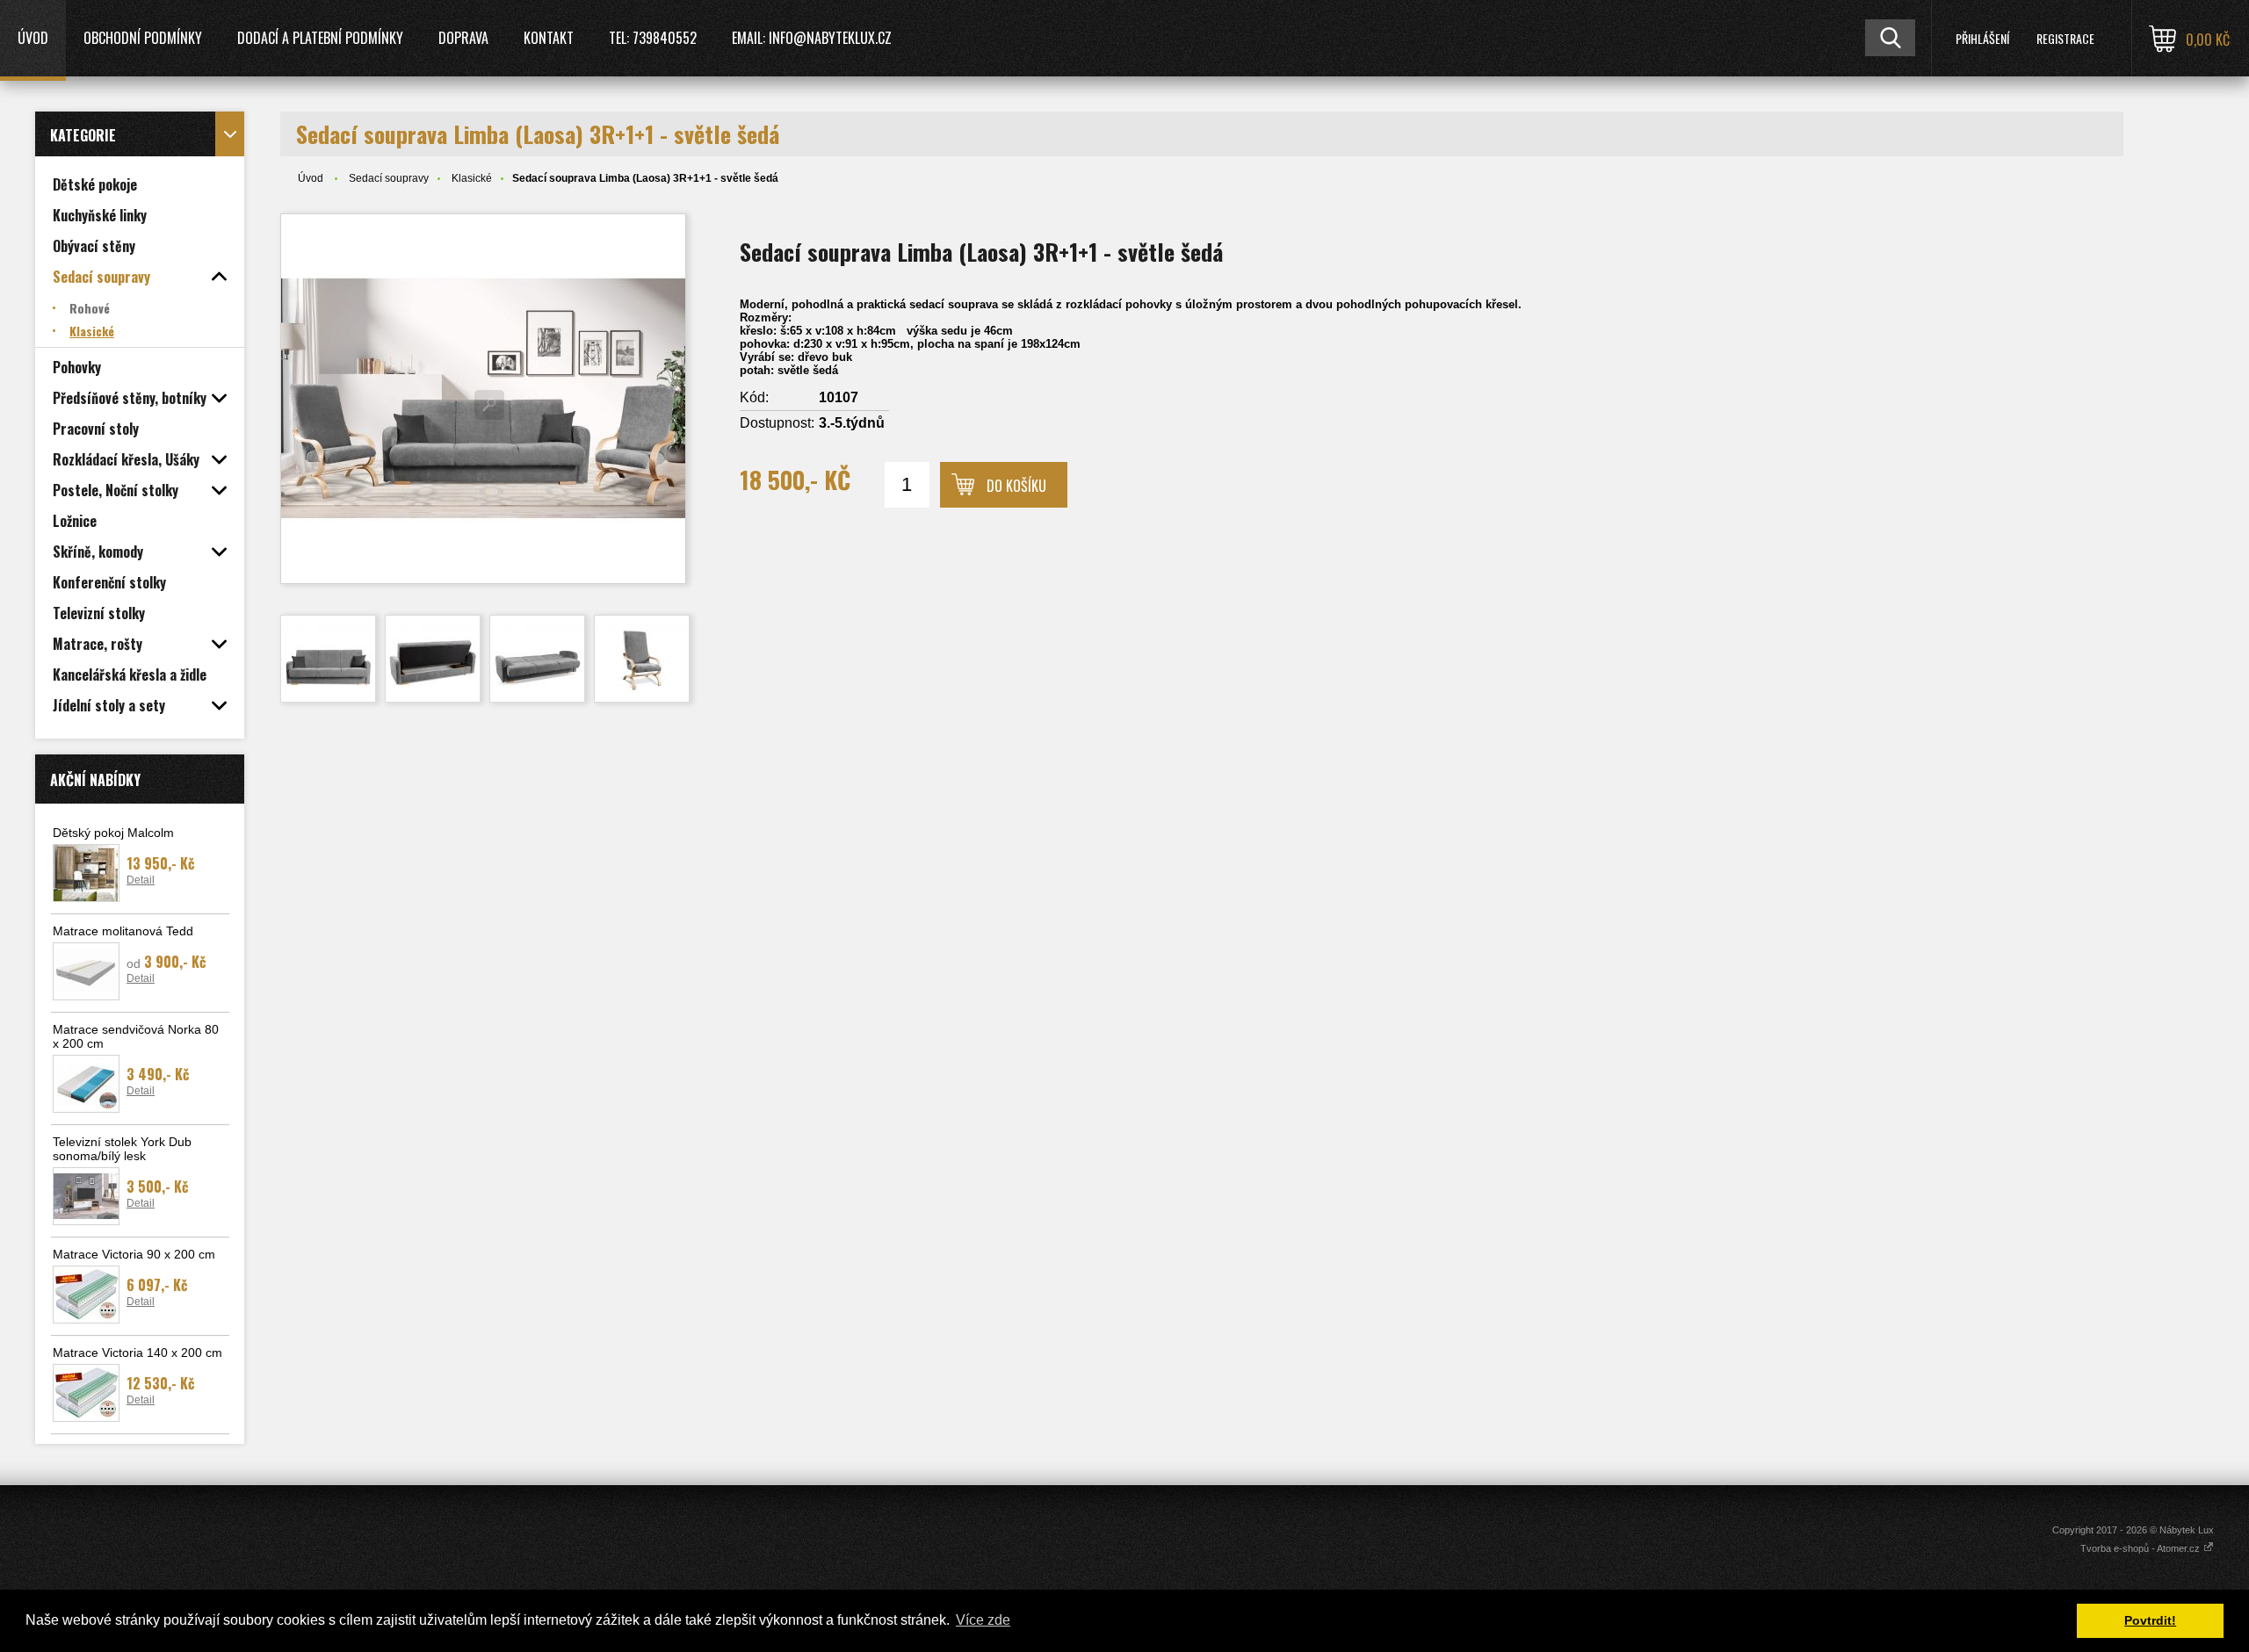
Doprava (463, 38)
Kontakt (549, 38)
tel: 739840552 (653, 38)
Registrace (2065, 38)
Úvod (33, 38)
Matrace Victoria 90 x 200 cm (134, 1254)
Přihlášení (1982, 38)
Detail (141, 880)
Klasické (472, 178)
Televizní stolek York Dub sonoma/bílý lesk (122, 1149)
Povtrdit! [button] (2150, 1620)
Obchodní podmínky (143, 38)
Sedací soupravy (389, 178)
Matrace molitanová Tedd (123, 931)
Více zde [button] (983, 1620)
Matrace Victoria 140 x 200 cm (137, 1353)
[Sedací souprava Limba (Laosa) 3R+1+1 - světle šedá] (483, 399)
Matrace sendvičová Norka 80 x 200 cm (136, 1036)
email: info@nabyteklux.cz (812, 38)
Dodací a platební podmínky (320, 38)
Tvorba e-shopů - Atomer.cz (2141, 1548)
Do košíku (1016, 486)
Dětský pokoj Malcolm (113, 833)
